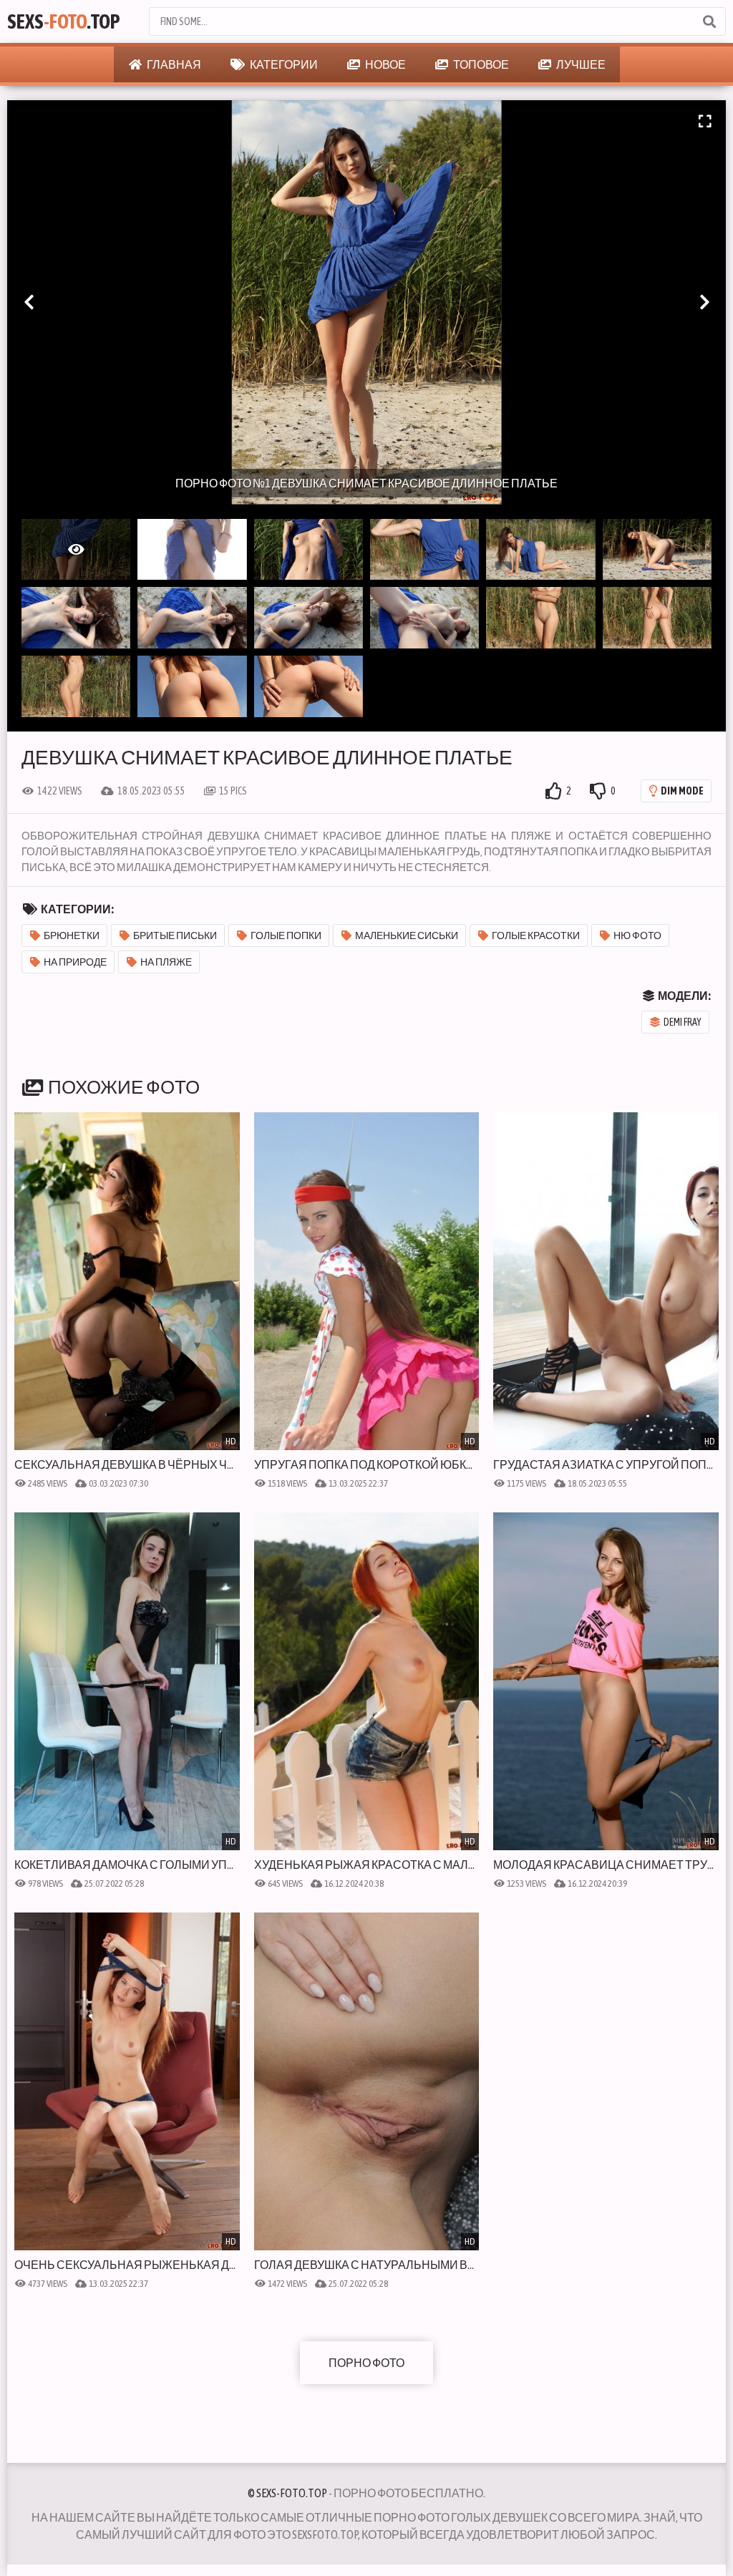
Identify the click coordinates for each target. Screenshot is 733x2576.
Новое (385, 64)
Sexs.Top (64, 21)
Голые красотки (536, 935)
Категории (283, 64)
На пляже (166, 962)
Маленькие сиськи (407, 935)
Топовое (480, 64)
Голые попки (286, 935)
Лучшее (580, 64)
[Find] (709, 21)
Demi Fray (683, 1022)
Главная (173, 64)
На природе (75, 962)
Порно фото (366, 2363)
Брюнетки (72, 935)
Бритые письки (175, 935)
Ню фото (637, 935)
